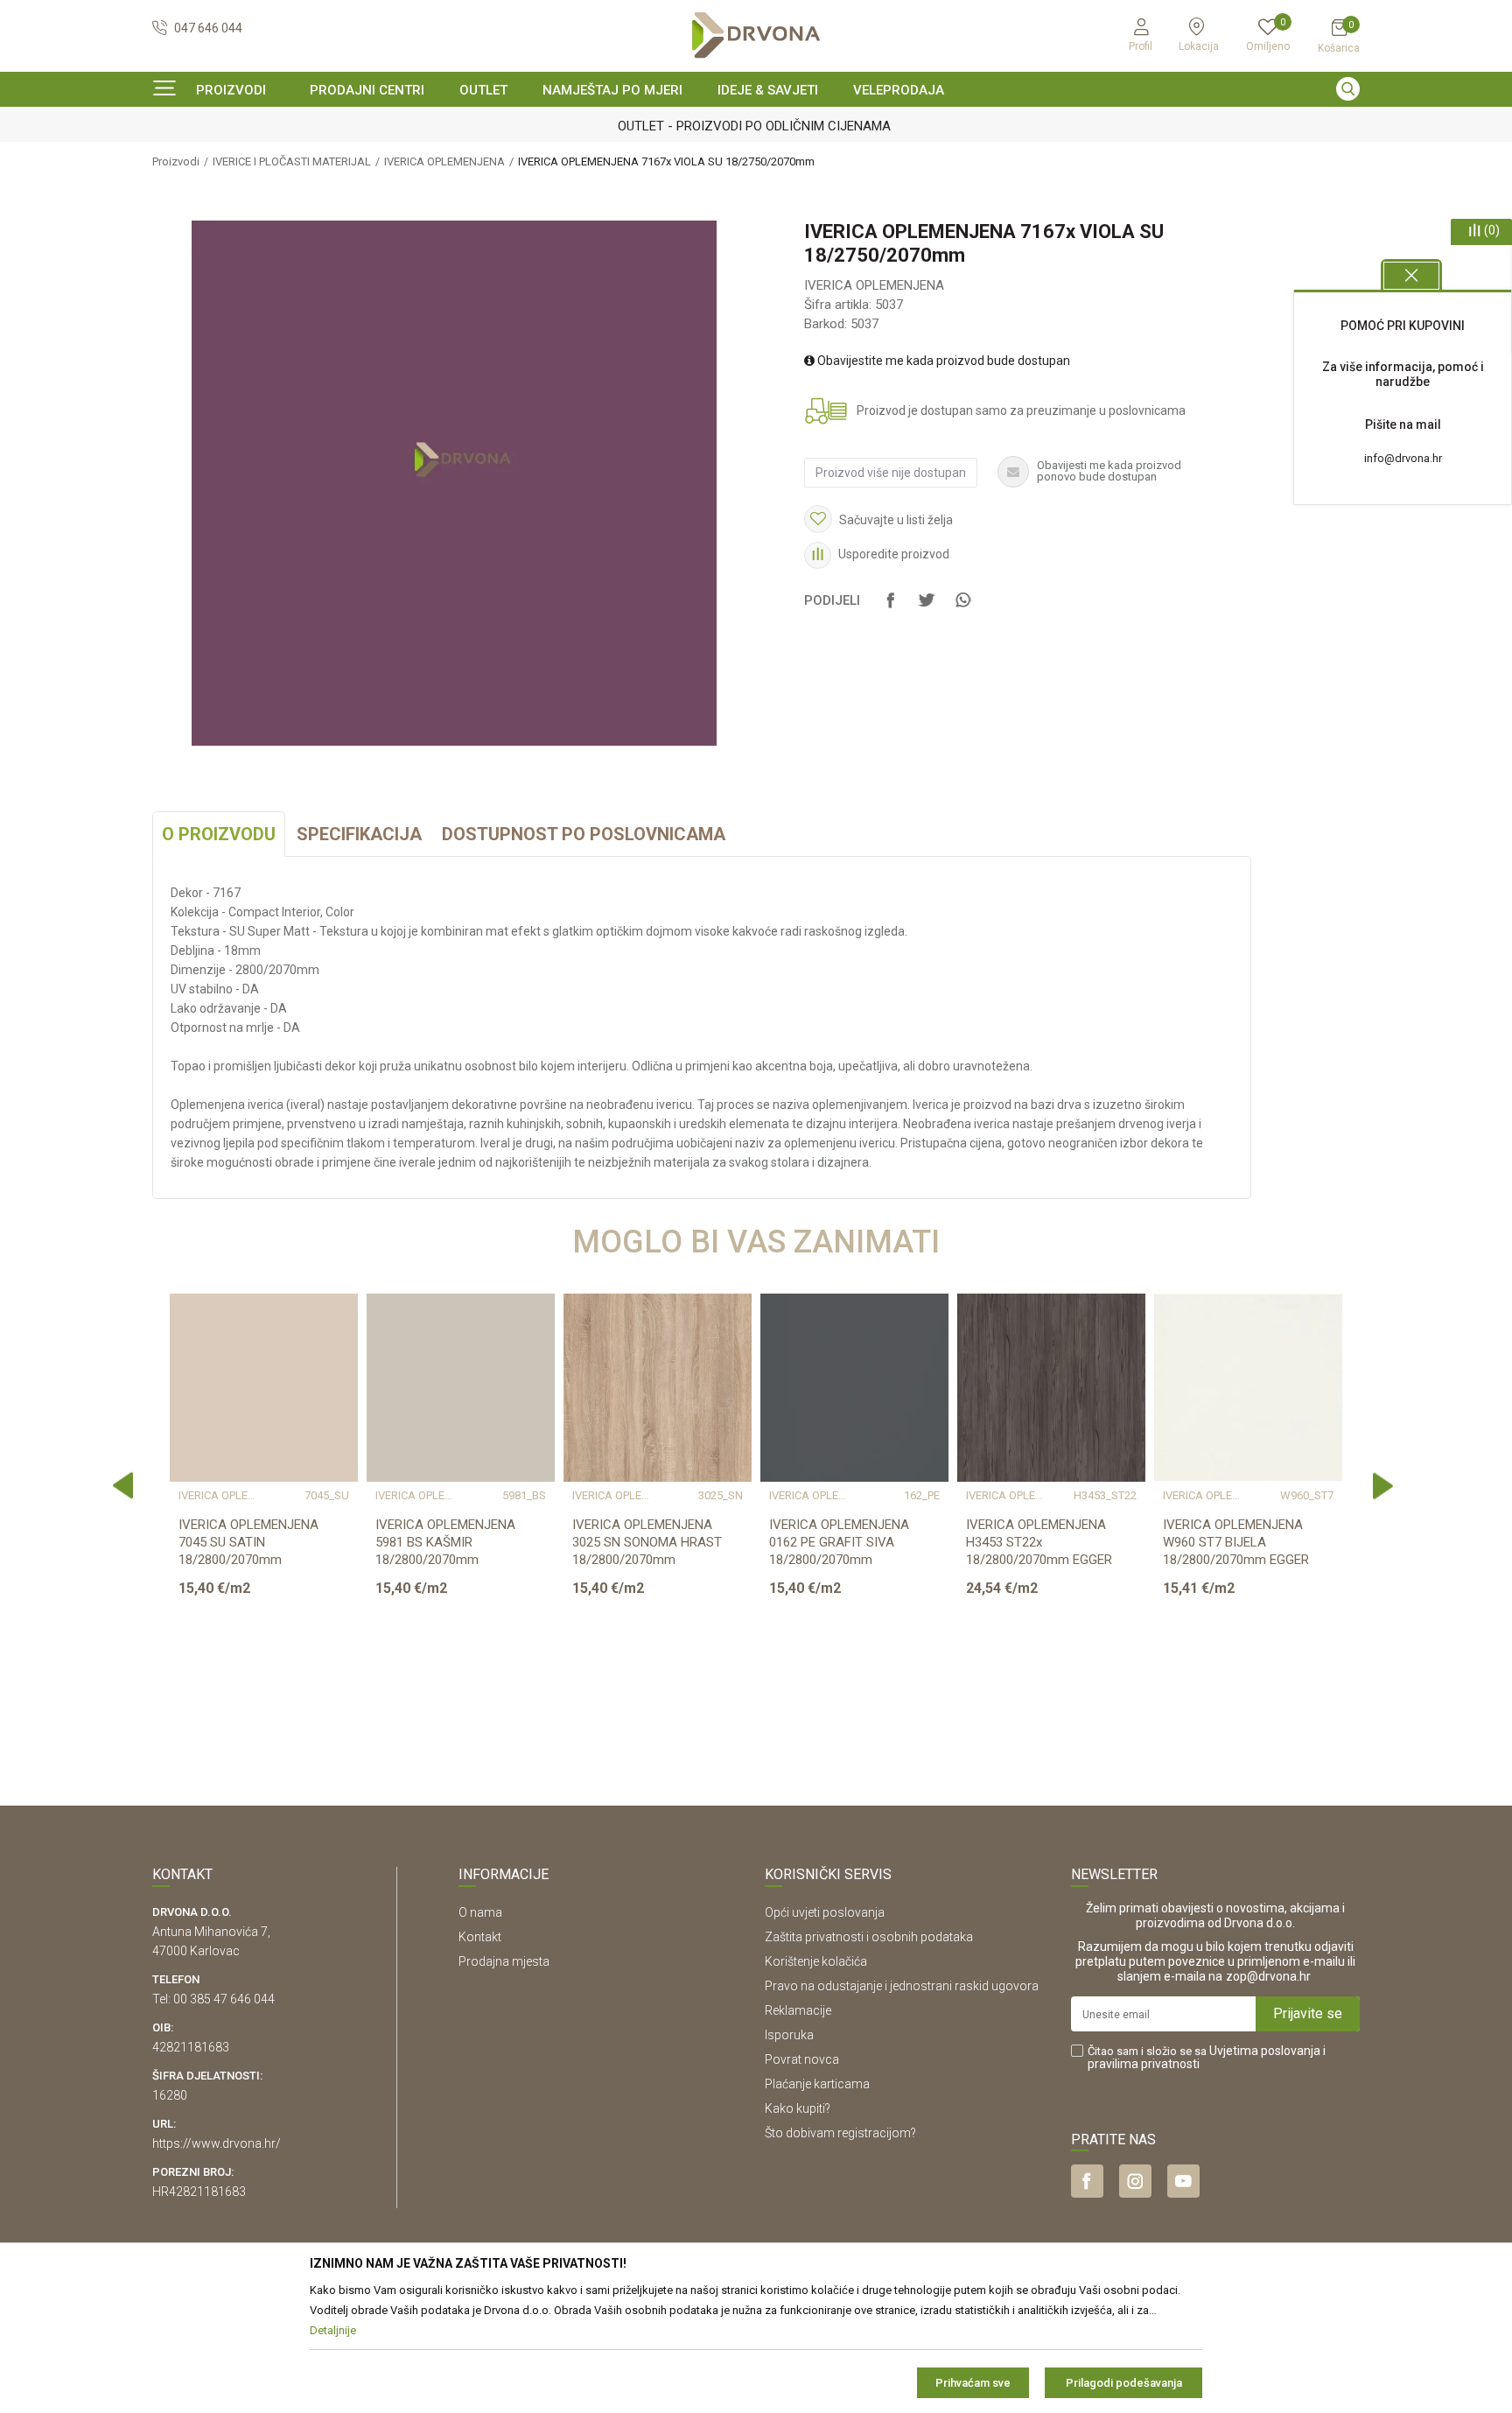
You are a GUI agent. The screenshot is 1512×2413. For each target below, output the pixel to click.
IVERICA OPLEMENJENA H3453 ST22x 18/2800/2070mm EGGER (1039, 1542)
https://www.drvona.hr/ (217, 2143)
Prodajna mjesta (504, 1961)
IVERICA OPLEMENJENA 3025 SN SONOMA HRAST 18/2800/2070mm (647, 1542)
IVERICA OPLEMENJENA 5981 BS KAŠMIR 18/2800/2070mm (445, 1542)
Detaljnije (262, 1687)
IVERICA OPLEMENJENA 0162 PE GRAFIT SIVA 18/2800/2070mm (839, 1542)
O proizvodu (219, 834)
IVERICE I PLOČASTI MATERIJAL (292, 161)
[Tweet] (927, 608)
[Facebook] (891, 608)
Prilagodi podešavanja (1124, 2383)
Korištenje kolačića (816, 1961)
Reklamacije (798, 2010)
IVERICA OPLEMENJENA (444, 161)
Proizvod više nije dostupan (891, 473)
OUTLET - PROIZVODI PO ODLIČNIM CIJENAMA (754, 126)
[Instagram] (1135, 2181)
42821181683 (191, 2047)
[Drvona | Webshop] (756, 35)
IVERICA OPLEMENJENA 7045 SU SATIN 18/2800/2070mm (248, 1542)
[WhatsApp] (962, 608)
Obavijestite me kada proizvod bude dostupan (942, 361)
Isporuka (789, 2035)
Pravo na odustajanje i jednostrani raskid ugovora (902, 1986)
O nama (480, 1912)
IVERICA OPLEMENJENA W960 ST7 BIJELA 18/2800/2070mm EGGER (1236, 1542)
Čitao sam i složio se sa (1207, 2058)
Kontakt (480, 1937)
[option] (756, 126)
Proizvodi (176, 161)
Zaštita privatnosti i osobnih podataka (869, 1937)
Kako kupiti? (798, 2108)
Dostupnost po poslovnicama (584, 834)
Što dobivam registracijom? (840, 2133)
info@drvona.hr (1403, 458)
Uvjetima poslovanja (1265, 2051)
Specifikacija (359, 834)
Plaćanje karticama (817, 2084)
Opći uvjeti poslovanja (825, 1912)
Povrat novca (802, 2059)
